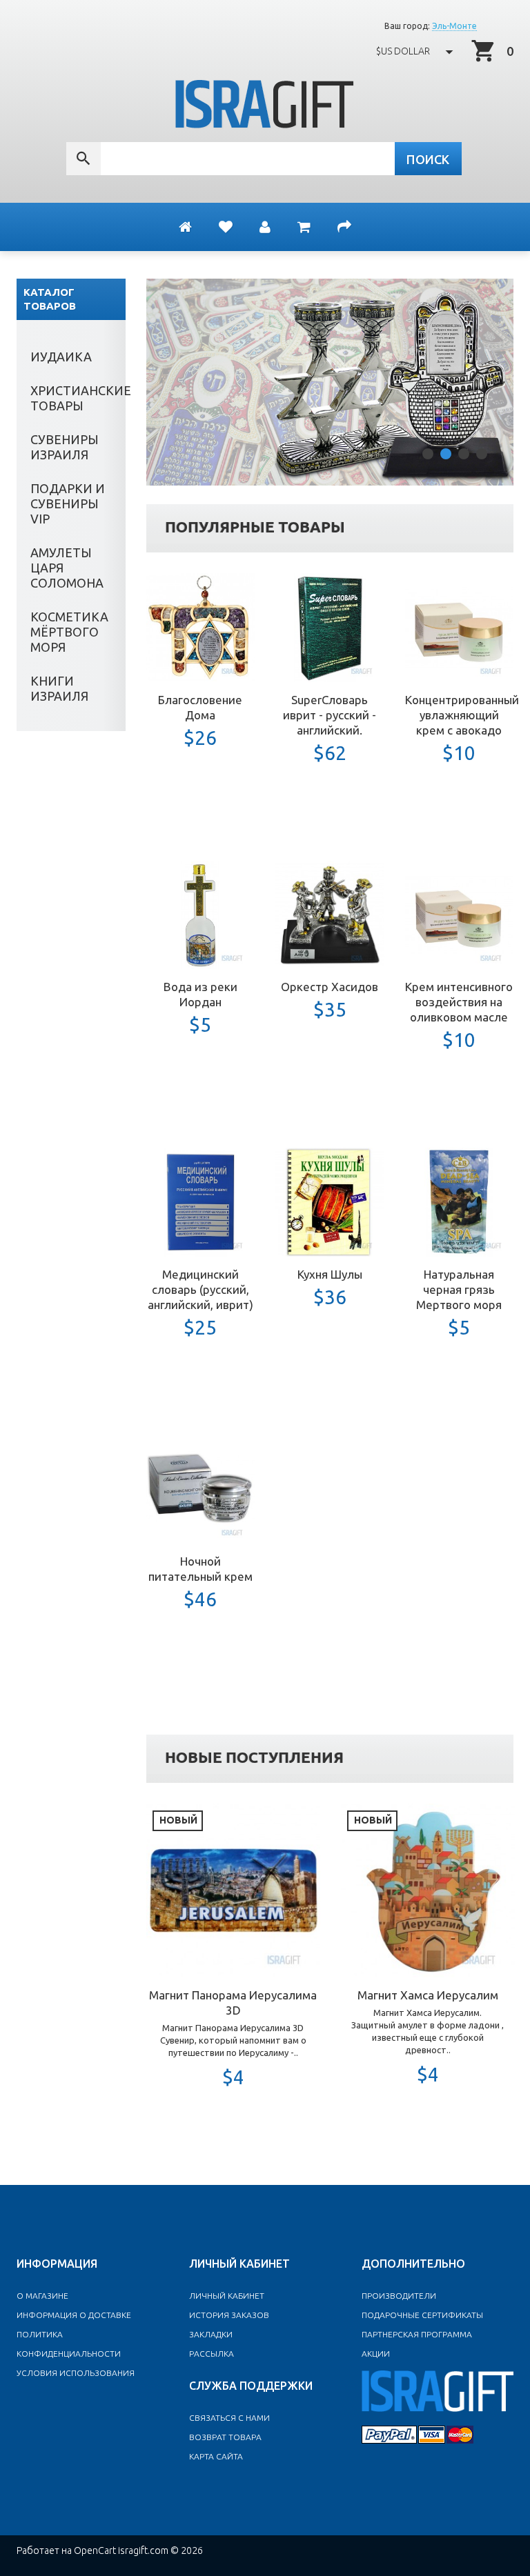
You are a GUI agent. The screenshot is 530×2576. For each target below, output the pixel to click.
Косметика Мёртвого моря (69, 632)
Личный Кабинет (227, 2296)
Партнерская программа (417, 2334)
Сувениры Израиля (65, 447)
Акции (376, 2354)
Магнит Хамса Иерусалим (428, 1995)
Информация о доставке (74, 2315)
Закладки (211, 2334)
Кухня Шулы (330, 1274)
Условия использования (76, 2373)
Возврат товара (225, 2437)
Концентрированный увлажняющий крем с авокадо (462, 715)
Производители (399, 2296)
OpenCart (95, 2550)
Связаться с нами (229, 2418)
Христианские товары (78, 398)
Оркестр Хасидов (330, 987)
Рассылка (212, 2354)
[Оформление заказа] (344, 227)
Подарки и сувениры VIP (68, 503)
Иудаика (61, 357)
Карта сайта (216, 2456)
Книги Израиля (59, 688)
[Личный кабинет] (265, 227)
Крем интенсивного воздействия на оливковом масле (459, 1002)
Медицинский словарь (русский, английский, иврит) (200, 1289)
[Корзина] (304, 227)
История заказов (229, 2315)
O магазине (42, 2296)
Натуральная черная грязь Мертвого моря (459, 1289)
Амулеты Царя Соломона (67, 568)
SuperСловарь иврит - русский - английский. (330, 715)
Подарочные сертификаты (422, 2315)
